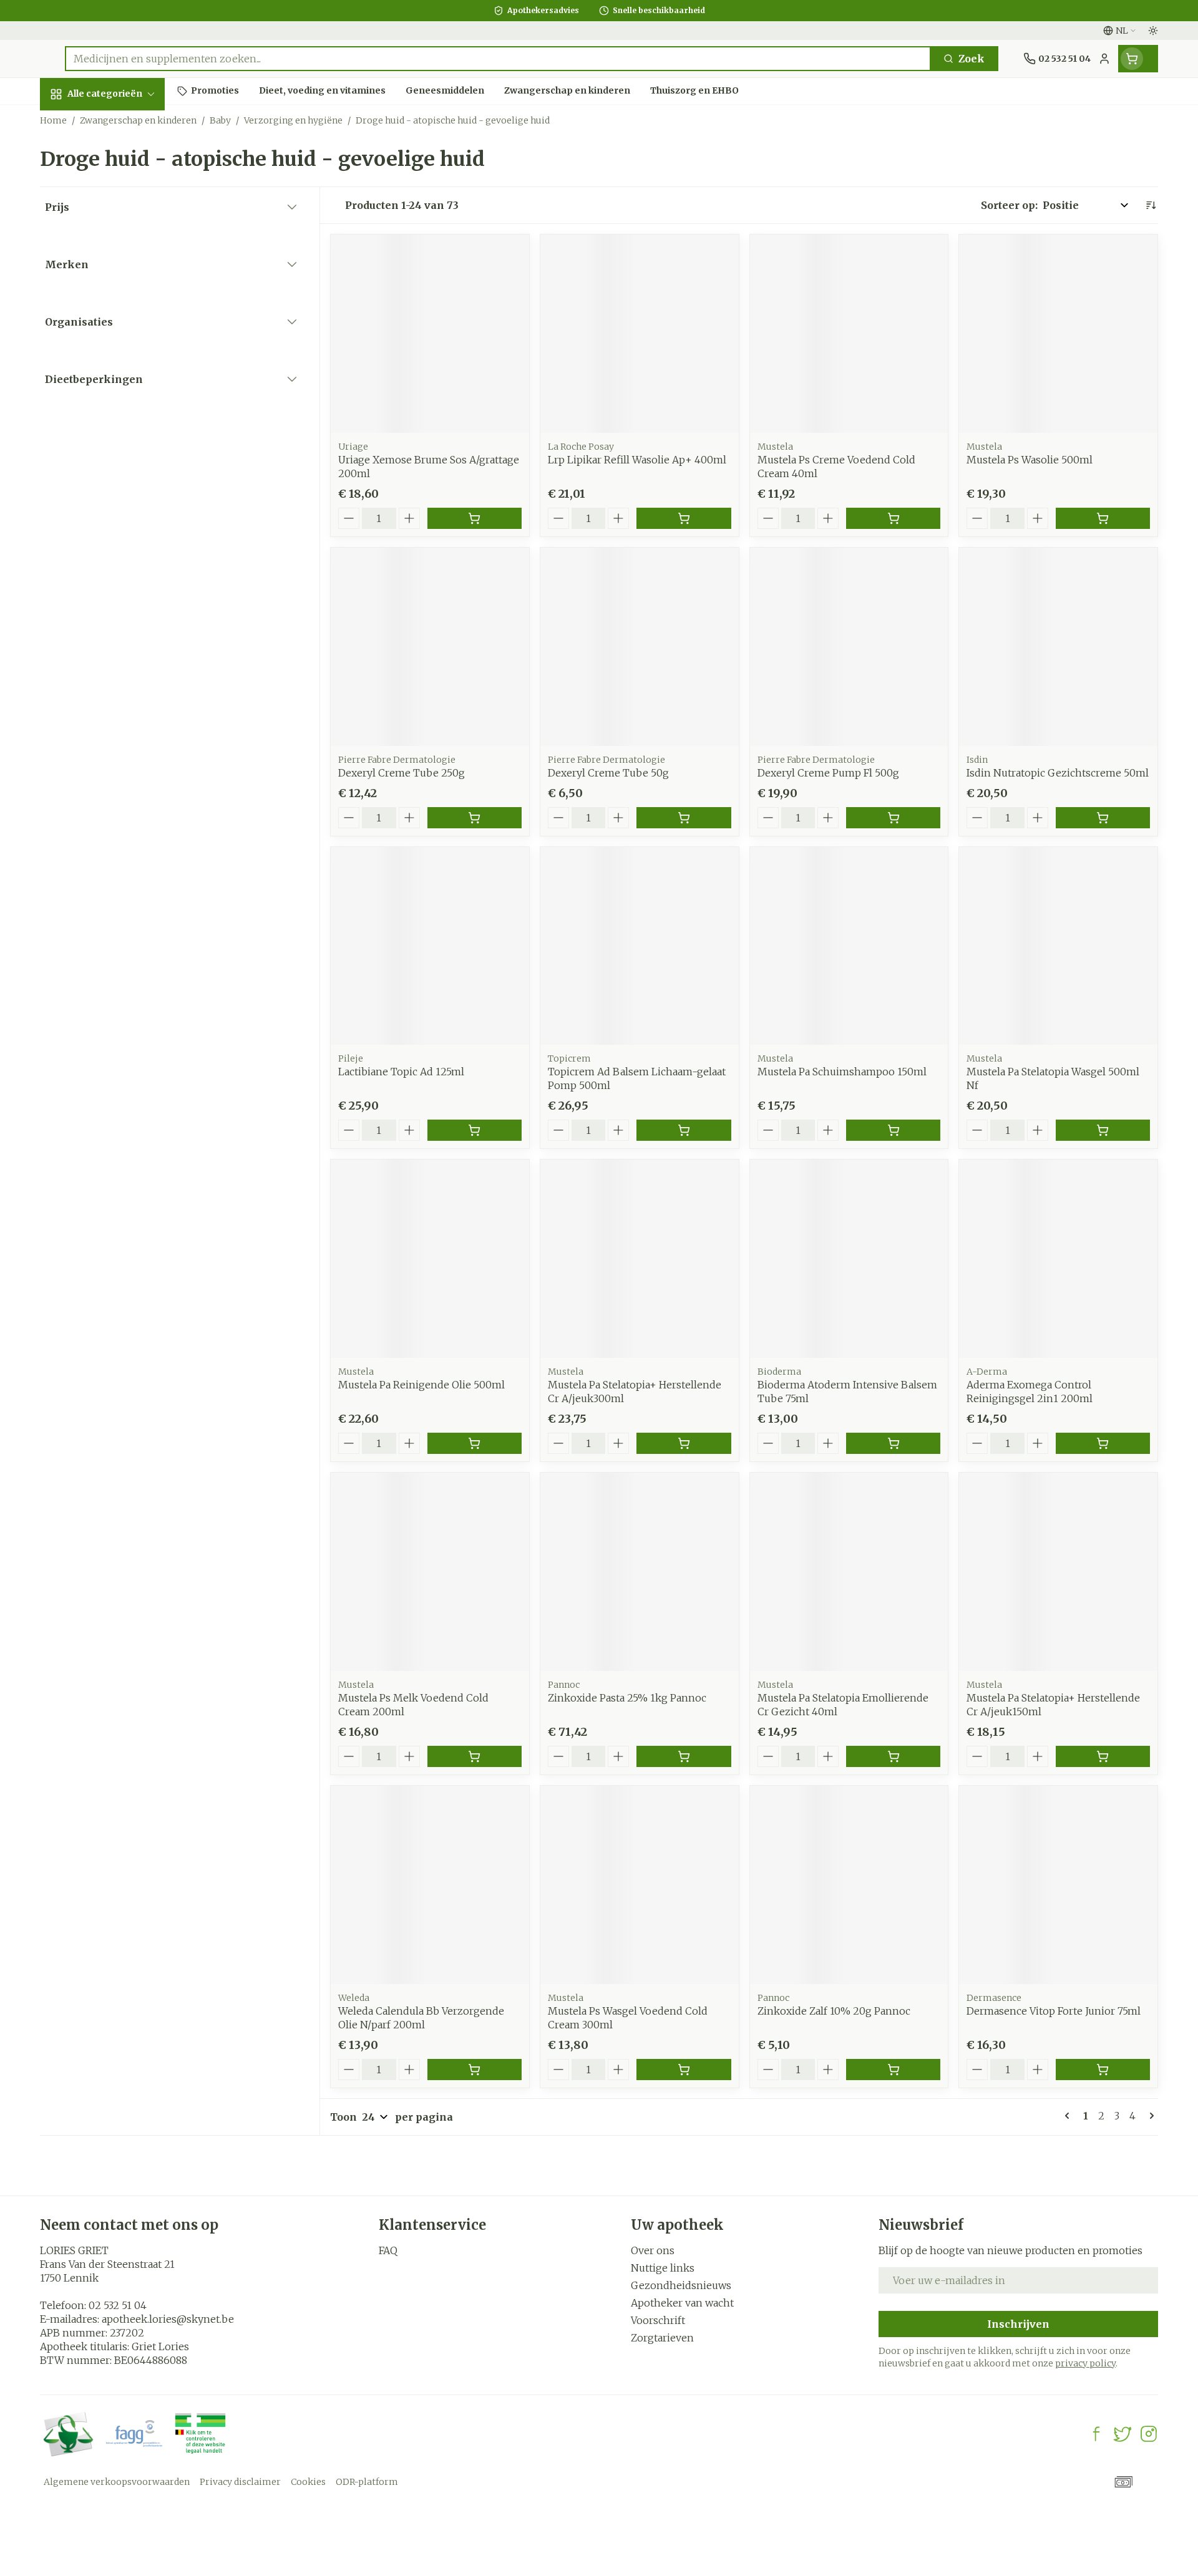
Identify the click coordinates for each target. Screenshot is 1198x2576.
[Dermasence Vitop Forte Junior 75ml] (1058, 1885)
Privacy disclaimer (240, 2482)
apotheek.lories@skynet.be (168, 2319)
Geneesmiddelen (120, 450)
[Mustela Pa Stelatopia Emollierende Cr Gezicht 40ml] (849, 1572)
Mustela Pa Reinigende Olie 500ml (421, 1385)
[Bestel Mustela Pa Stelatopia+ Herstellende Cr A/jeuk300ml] (684, 1443)
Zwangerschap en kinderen (120, 264)
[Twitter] (1123, 2434)
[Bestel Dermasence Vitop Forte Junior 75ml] (1103, 2070)
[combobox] (498, 59)
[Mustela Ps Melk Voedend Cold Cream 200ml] (430, 1572)
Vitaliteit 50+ (120, 303)
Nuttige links (663, 2268)
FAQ (388, 2250)
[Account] (1104, 59)
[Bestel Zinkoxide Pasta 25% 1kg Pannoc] (684, 1756)
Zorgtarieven (662, 2338)
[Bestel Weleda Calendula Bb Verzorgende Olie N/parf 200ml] (475, 2070)
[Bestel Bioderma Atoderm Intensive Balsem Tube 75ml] (893, 1443)
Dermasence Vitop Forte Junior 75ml (1054, 2011)
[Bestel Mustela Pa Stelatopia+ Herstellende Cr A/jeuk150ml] (1103, 1756)
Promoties (77, 123)
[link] (1069, 2116)
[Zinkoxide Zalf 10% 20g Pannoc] (849, 1885)
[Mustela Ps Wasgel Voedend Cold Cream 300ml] (640, 1885)
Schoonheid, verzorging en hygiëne (120, 168)
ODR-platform (367, 2482)
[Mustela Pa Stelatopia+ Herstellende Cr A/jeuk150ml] (1058, 1572)
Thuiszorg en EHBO (120, 382)
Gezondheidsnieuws (681, 2285)
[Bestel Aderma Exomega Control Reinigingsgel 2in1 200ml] (1103, 1443)
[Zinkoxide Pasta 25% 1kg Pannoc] (640, 1572)
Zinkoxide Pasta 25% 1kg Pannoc (627, 1698)
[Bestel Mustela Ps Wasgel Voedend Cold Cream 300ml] (684, 2070)
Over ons (653, 2250)
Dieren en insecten (120, 416)
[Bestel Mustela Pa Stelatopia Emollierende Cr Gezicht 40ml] (893, 1756)
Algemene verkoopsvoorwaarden (117, 2482)
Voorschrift (658, 2320)
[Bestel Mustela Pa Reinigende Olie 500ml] (475, 1443)
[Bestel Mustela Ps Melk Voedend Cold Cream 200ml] (475, 1756)
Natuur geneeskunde (120, 343)
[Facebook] (1096, 2434)
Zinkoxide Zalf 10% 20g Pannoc (834, 2011)
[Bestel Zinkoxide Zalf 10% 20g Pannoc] (893, 2070)
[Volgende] (1149, 2116)
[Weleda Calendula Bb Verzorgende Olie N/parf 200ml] (430, 1885)
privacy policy (1085, 2363)
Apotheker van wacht (682, 2303)
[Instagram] (1149, 2434)
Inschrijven (1018, 2324)
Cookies (308, 2482)
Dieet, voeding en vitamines (120, 219)
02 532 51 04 (118, 2305)
